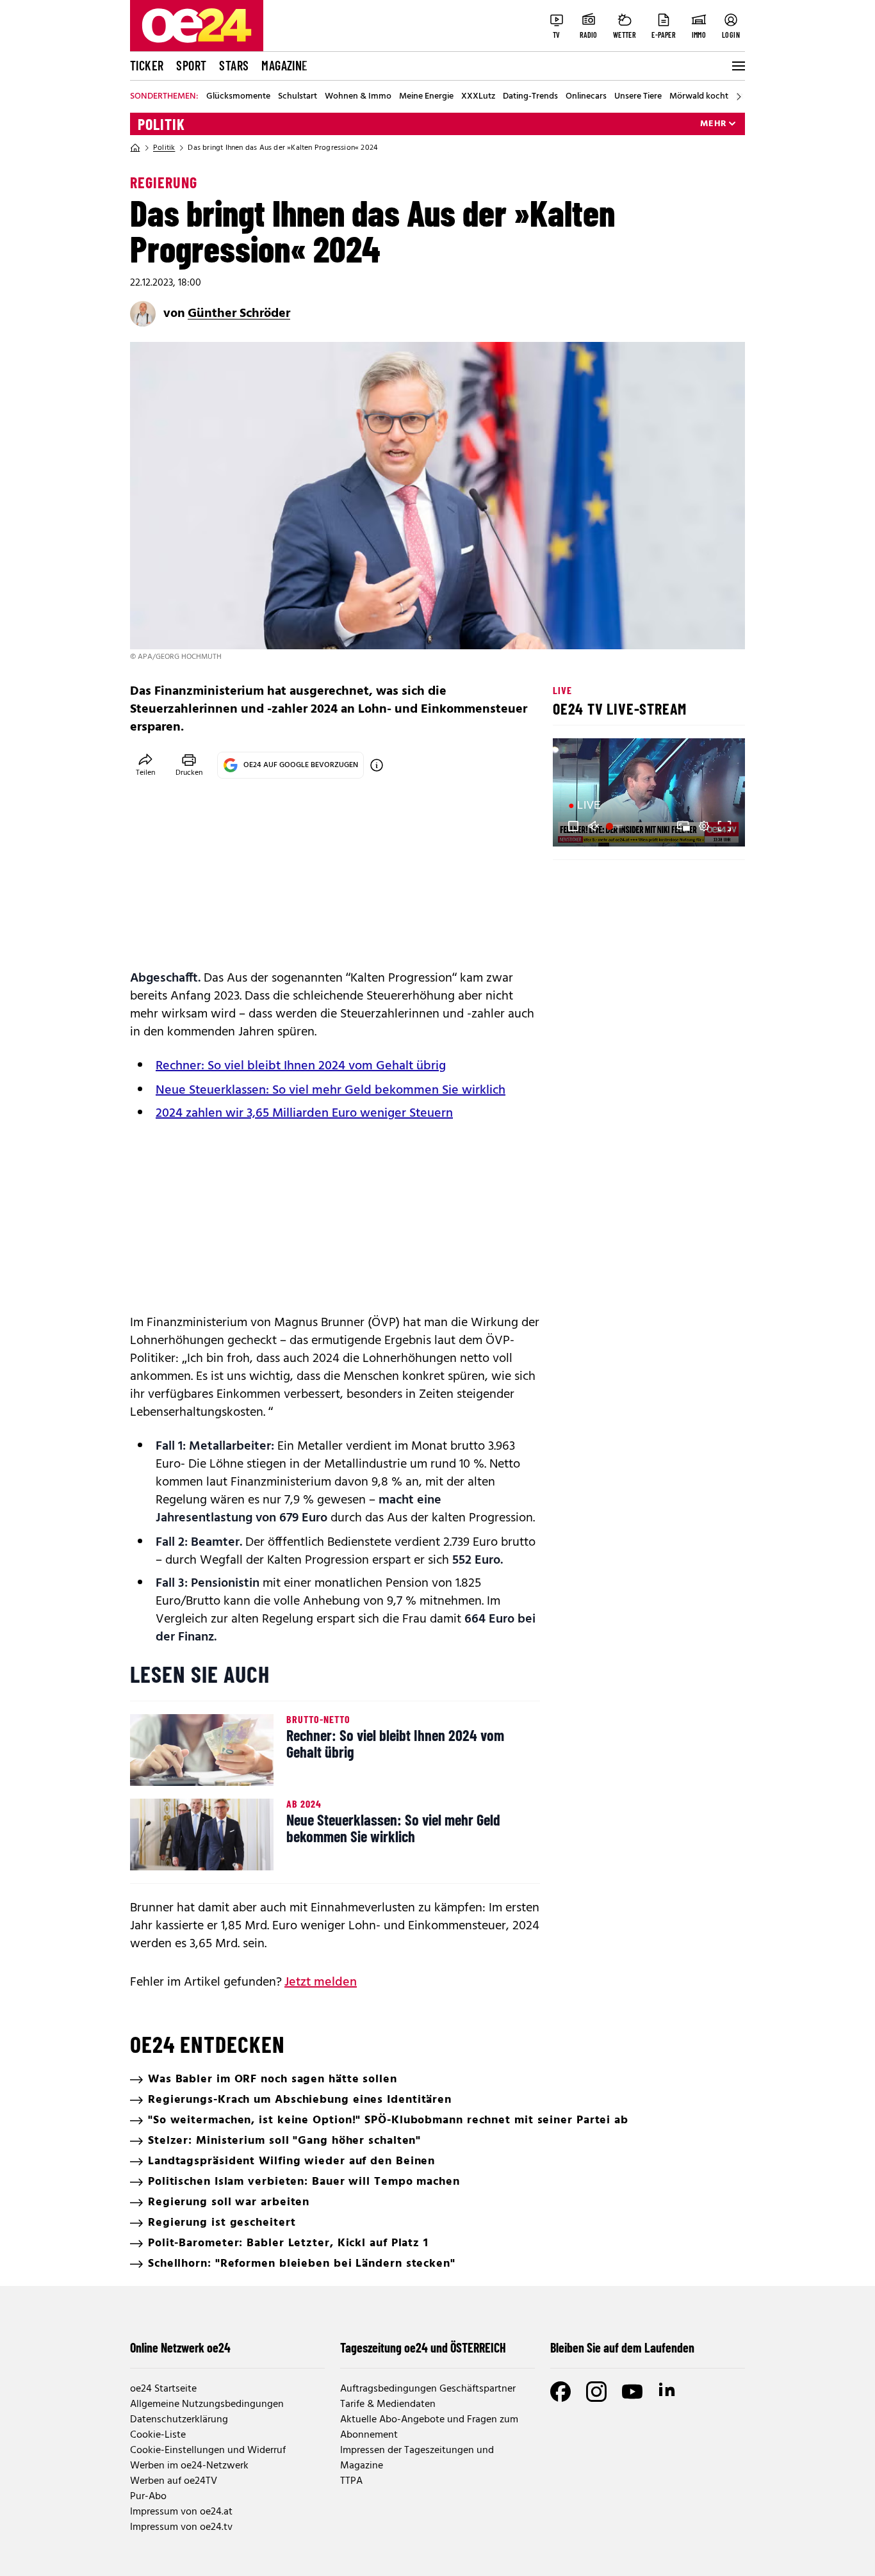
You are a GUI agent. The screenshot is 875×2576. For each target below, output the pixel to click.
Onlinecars (586, 97)
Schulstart (298, 97)
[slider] (616, 826)
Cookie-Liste (158, 2435)
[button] (573, 826)
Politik (161, 124)
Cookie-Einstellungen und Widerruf (208, 2450)
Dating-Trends (530, 97)
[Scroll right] (739, 97)
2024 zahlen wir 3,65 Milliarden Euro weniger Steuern (304, 1114)
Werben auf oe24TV (174, 2481)
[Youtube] (632, 2392)
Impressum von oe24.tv (181, 2527)
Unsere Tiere (638, 97)
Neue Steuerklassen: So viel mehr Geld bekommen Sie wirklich (331, 1090)
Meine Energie (426, 97)
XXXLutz (478, 97)
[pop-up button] (704, 826)
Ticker (147, 65)
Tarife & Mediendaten (388, 2404)
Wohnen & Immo (358, 97)
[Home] (135, 148)
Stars (234, 65)
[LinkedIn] (668, 2392)
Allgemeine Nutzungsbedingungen (207, 2404)
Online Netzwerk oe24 (180, 2347)
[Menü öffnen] (737, 66)
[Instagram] (596, 2392)
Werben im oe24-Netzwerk (189, 2466)
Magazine (284, 65)
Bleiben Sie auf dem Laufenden (622, 2347)
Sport (191, 65)
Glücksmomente (238, 97)
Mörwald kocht (699, 97)
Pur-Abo (148, 2497)
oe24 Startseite (163, 2389)
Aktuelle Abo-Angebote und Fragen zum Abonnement (429, 2427)
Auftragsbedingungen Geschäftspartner (428, 2389)
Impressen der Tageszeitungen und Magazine (417, 2458)
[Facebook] (560, 2392)
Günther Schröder (239, 314)
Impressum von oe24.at (181, 2512)
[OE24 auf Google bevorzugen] (377, 765)
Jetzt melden (321, 1982)
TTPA (351, 2481)
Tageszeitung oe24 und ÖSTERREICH (423, 2347)
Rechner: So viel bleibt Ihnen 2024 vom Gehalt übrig (301, 1066)
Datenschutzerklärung (179, 2420)
